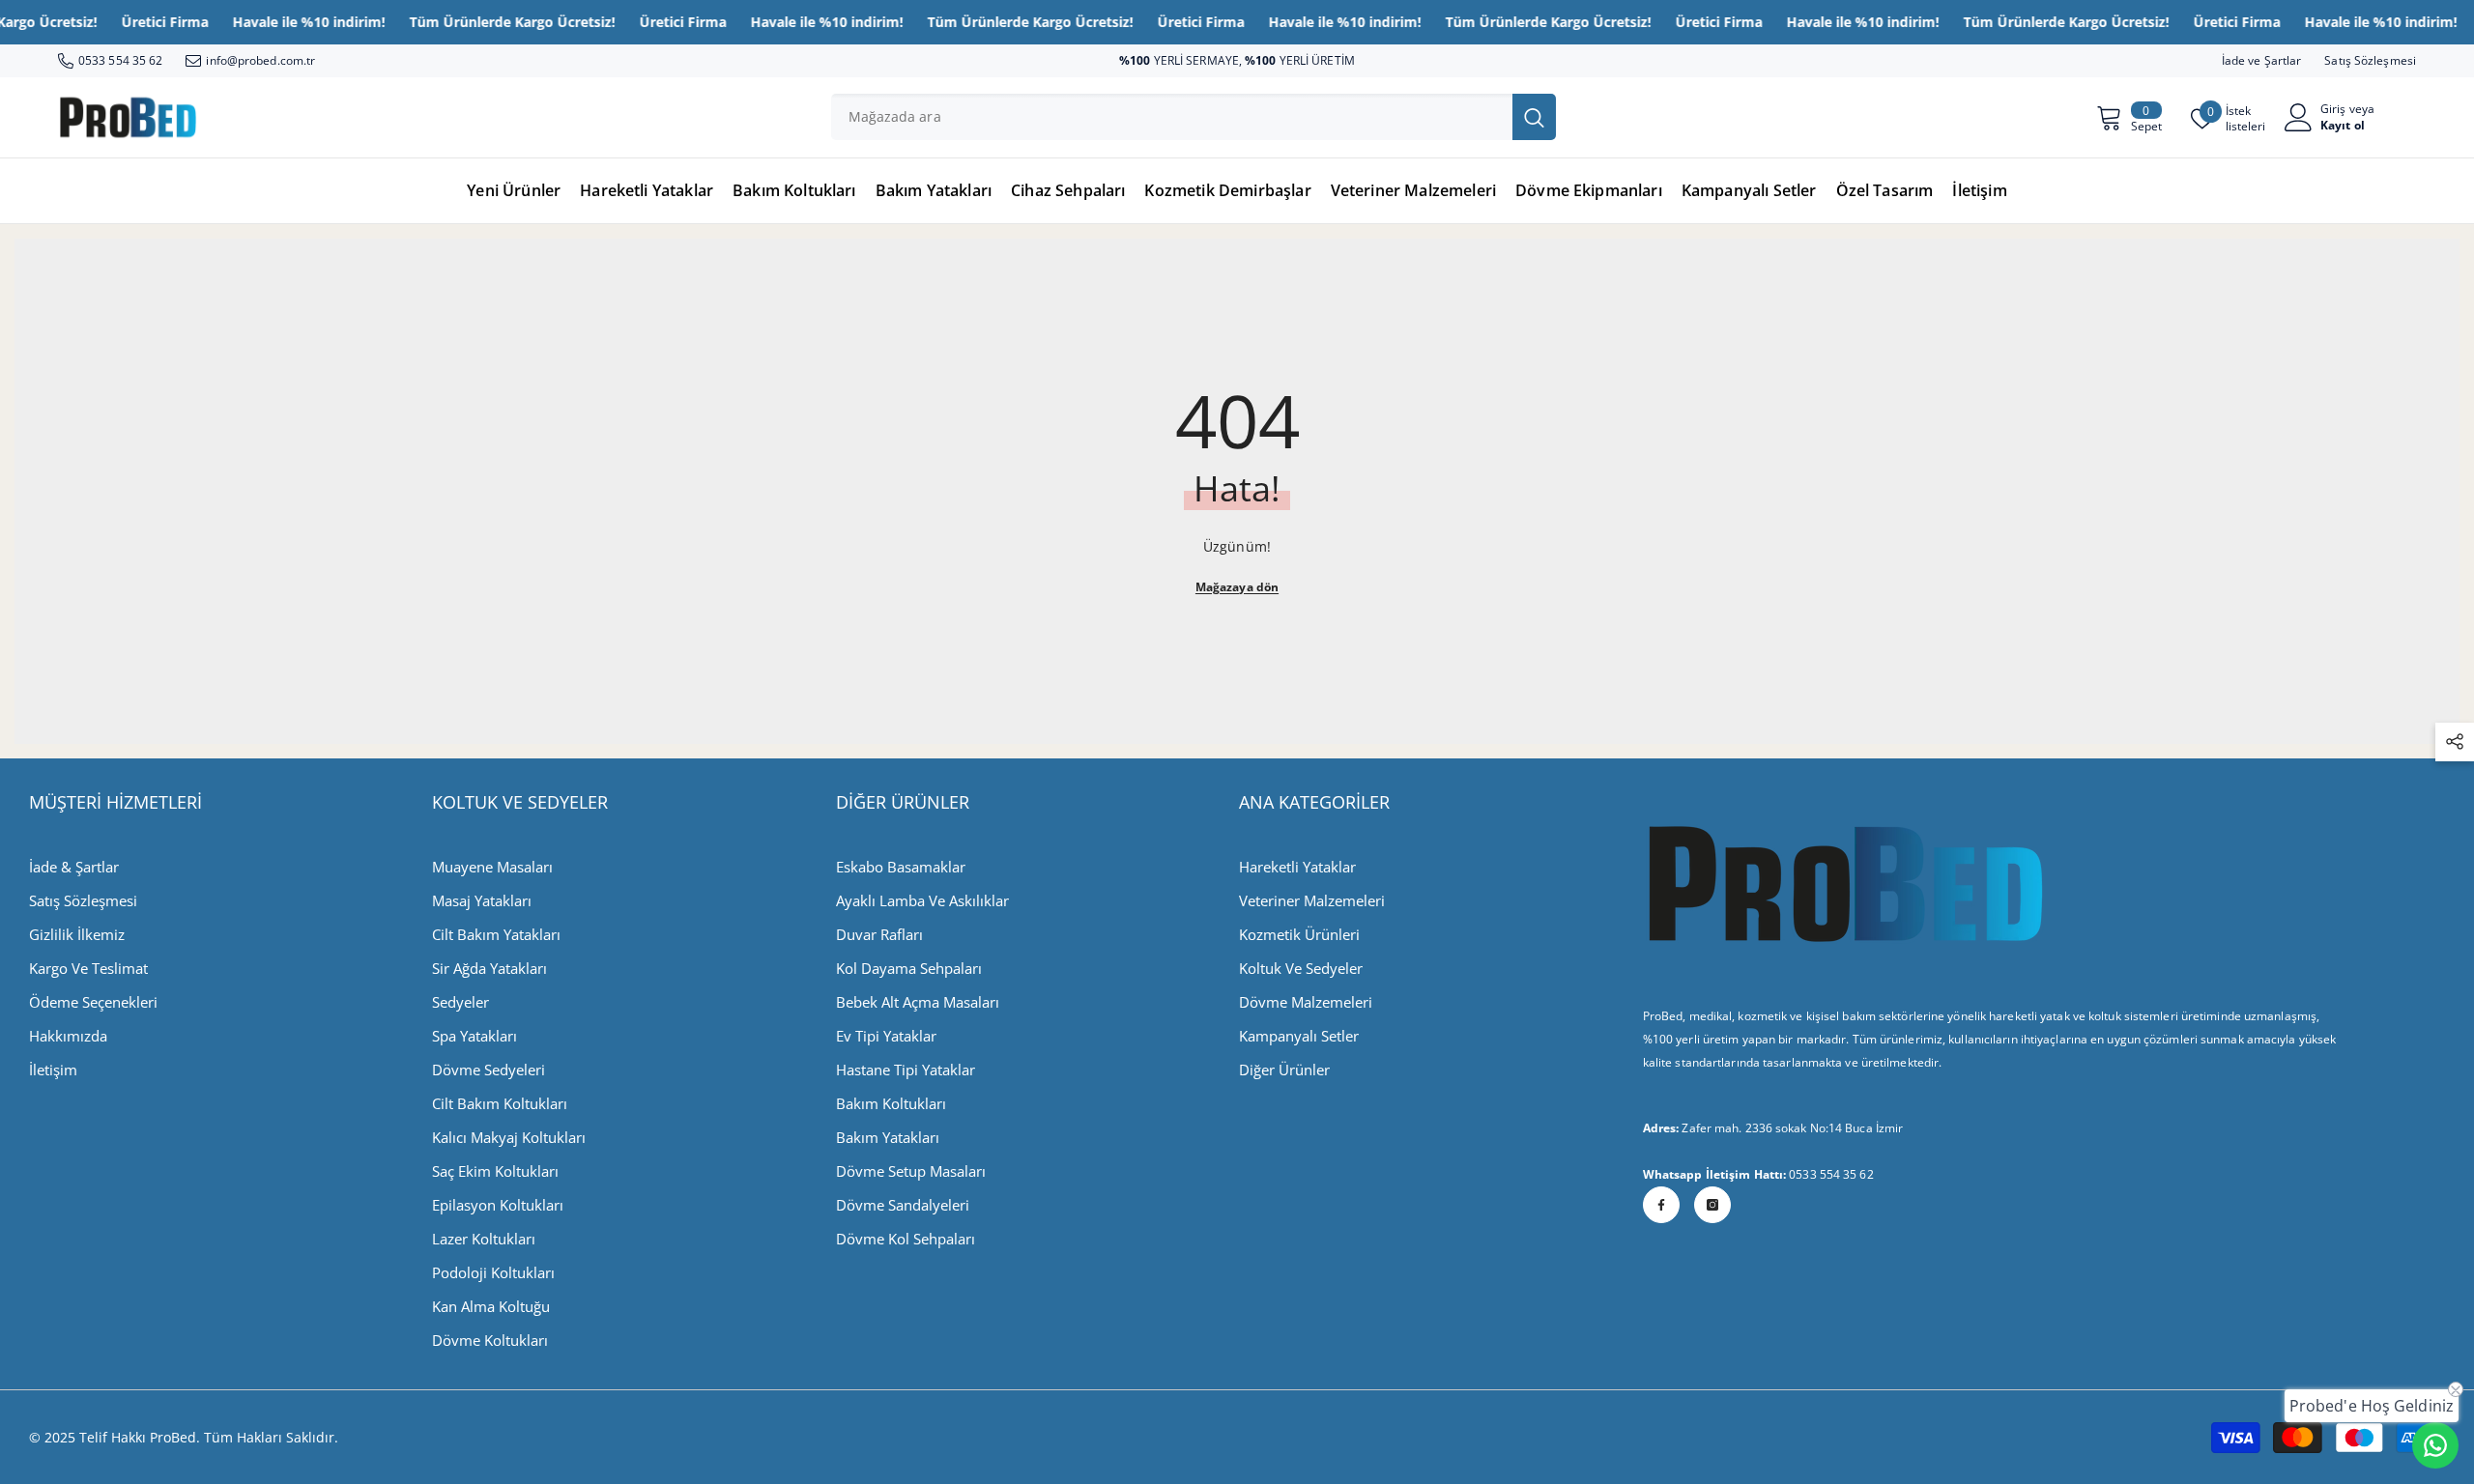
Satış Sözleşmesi (2370, 60)
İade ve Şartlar (2262, 60)
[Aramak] (1194, 117)
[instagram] (1712, 1205)
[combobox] (1172, 117)
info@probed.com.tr (260, 60)
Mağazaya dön (1237, 587)
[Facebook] (1661, 1205)
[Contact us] (2435, 1445)
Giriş (2333, 109)
